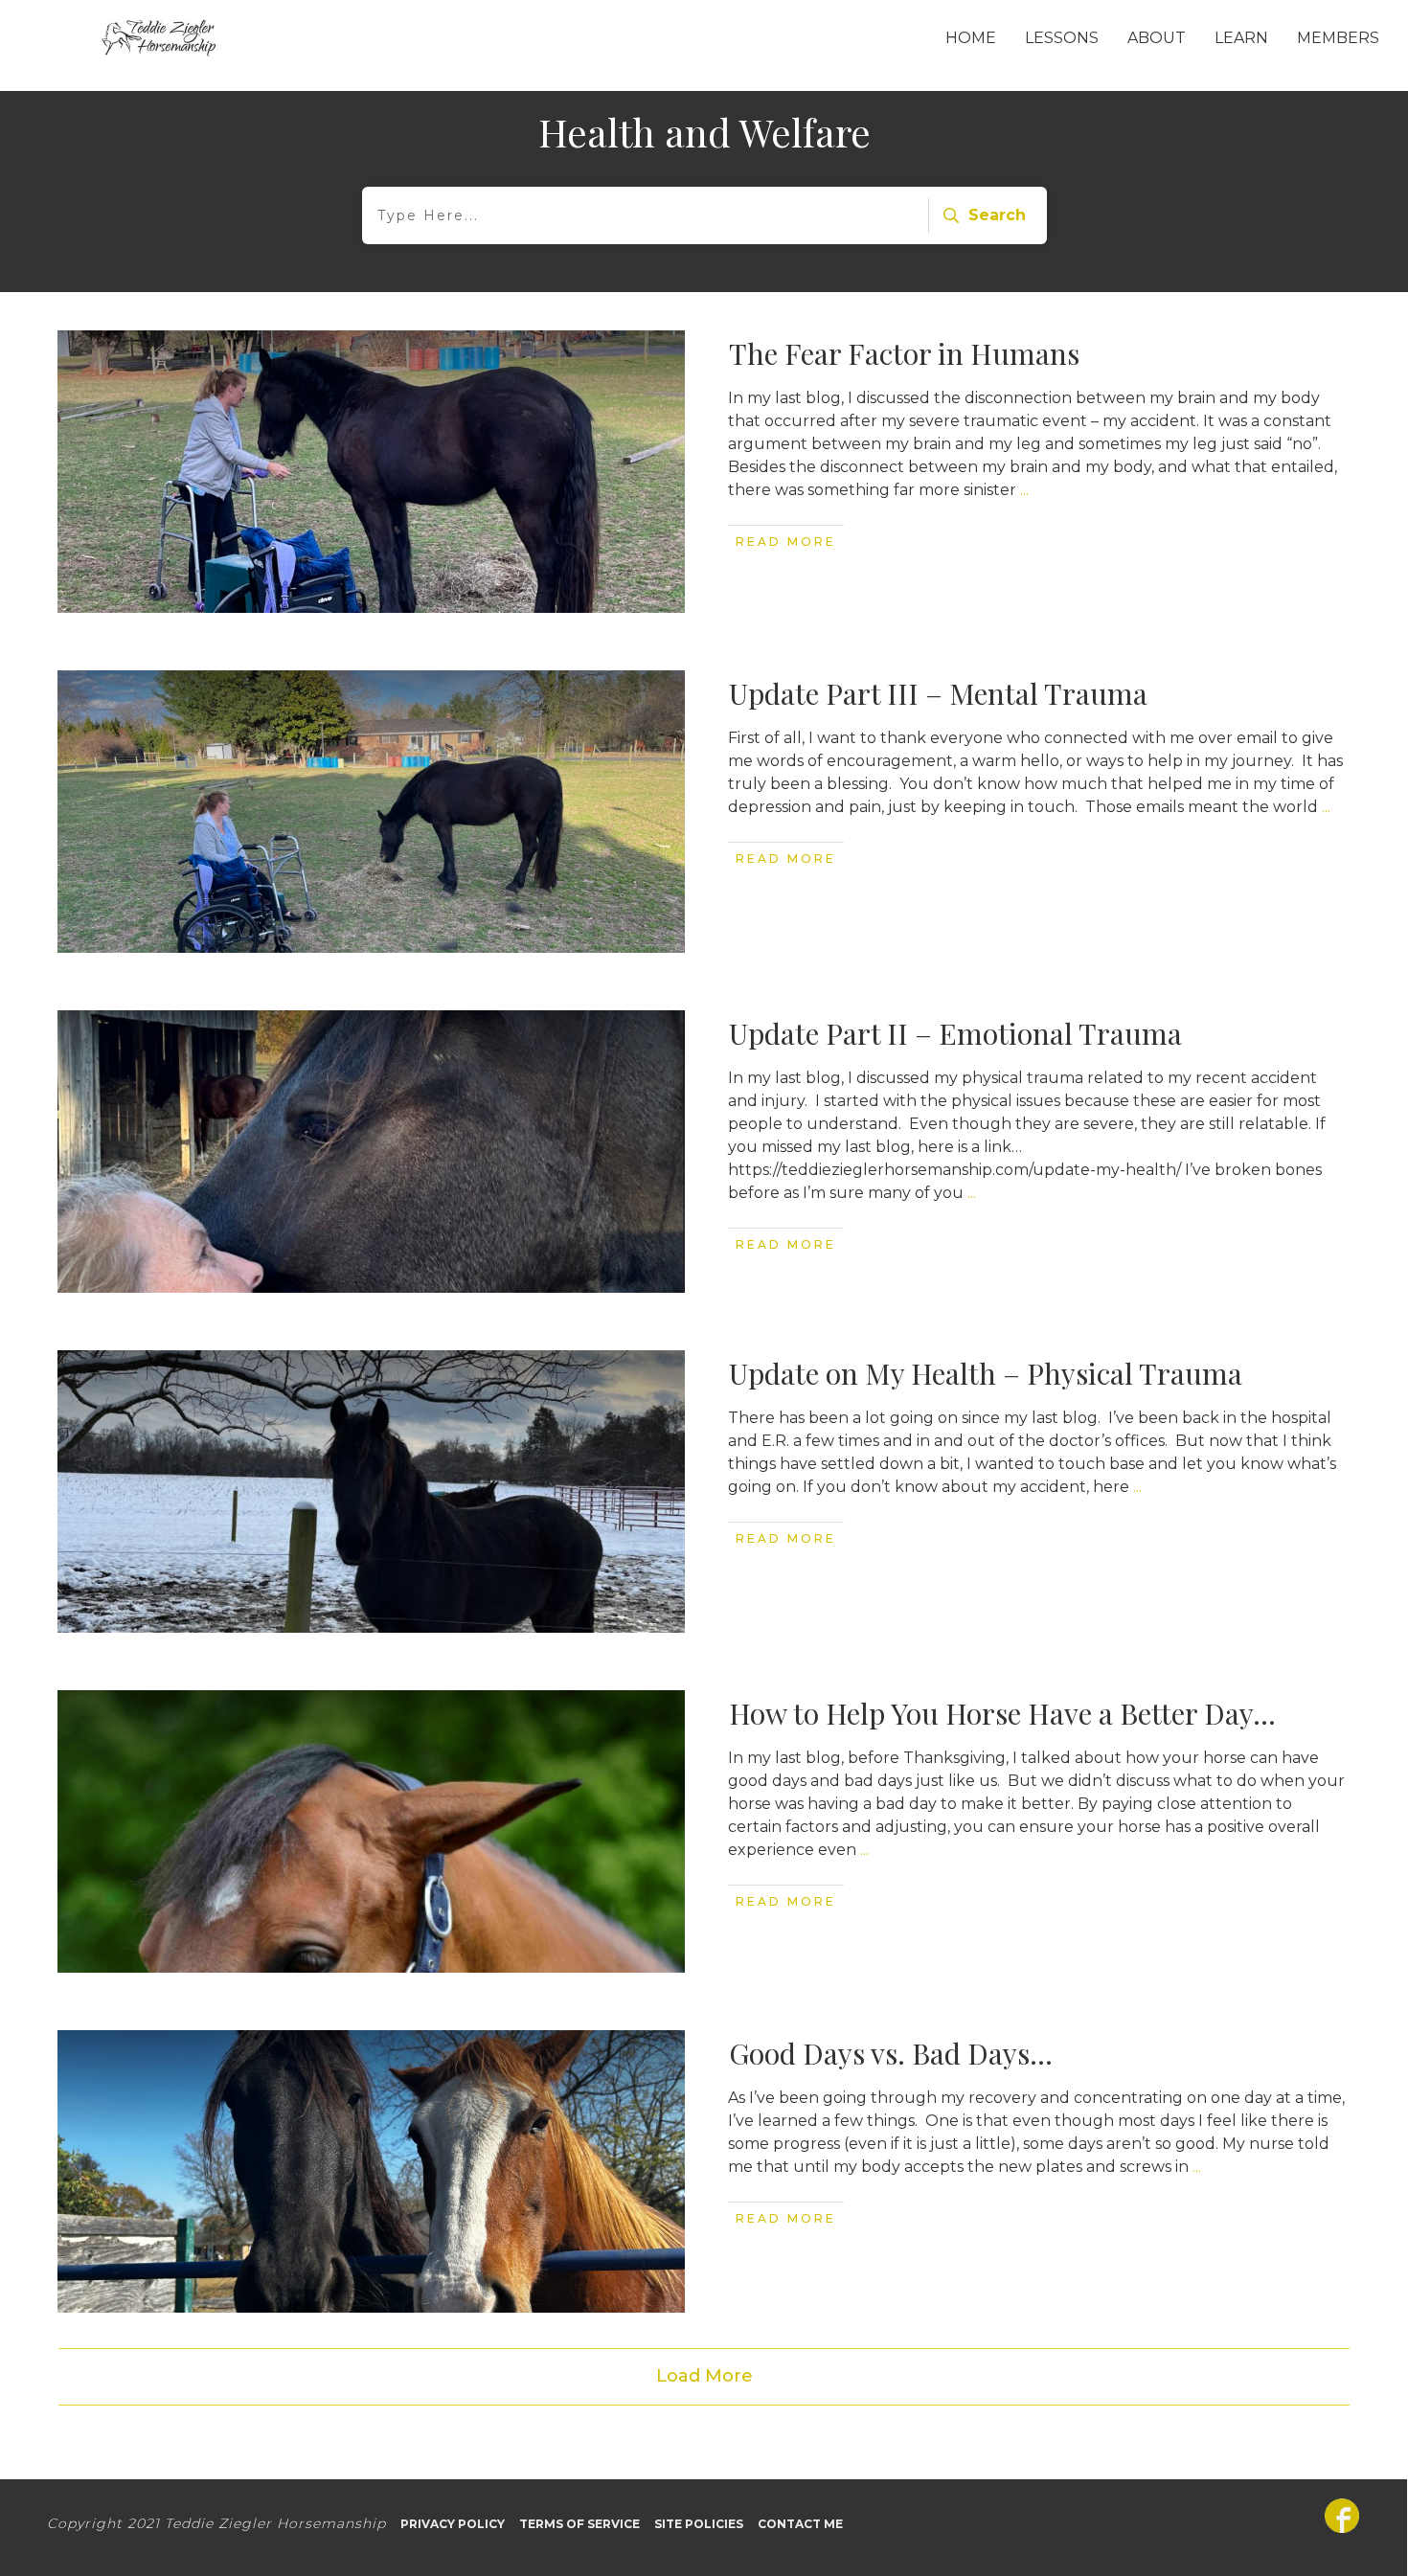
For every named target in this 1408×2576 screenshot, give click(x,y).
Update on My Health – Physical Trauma (986, 1373)
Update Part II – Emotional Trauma (955, 1033)
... (1024, 490)
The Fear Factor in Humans (904, 353)
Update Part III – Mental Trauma (938, 693)
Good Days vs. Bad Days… (891, 2053)
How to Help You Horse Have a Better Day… (1002, 1713)
